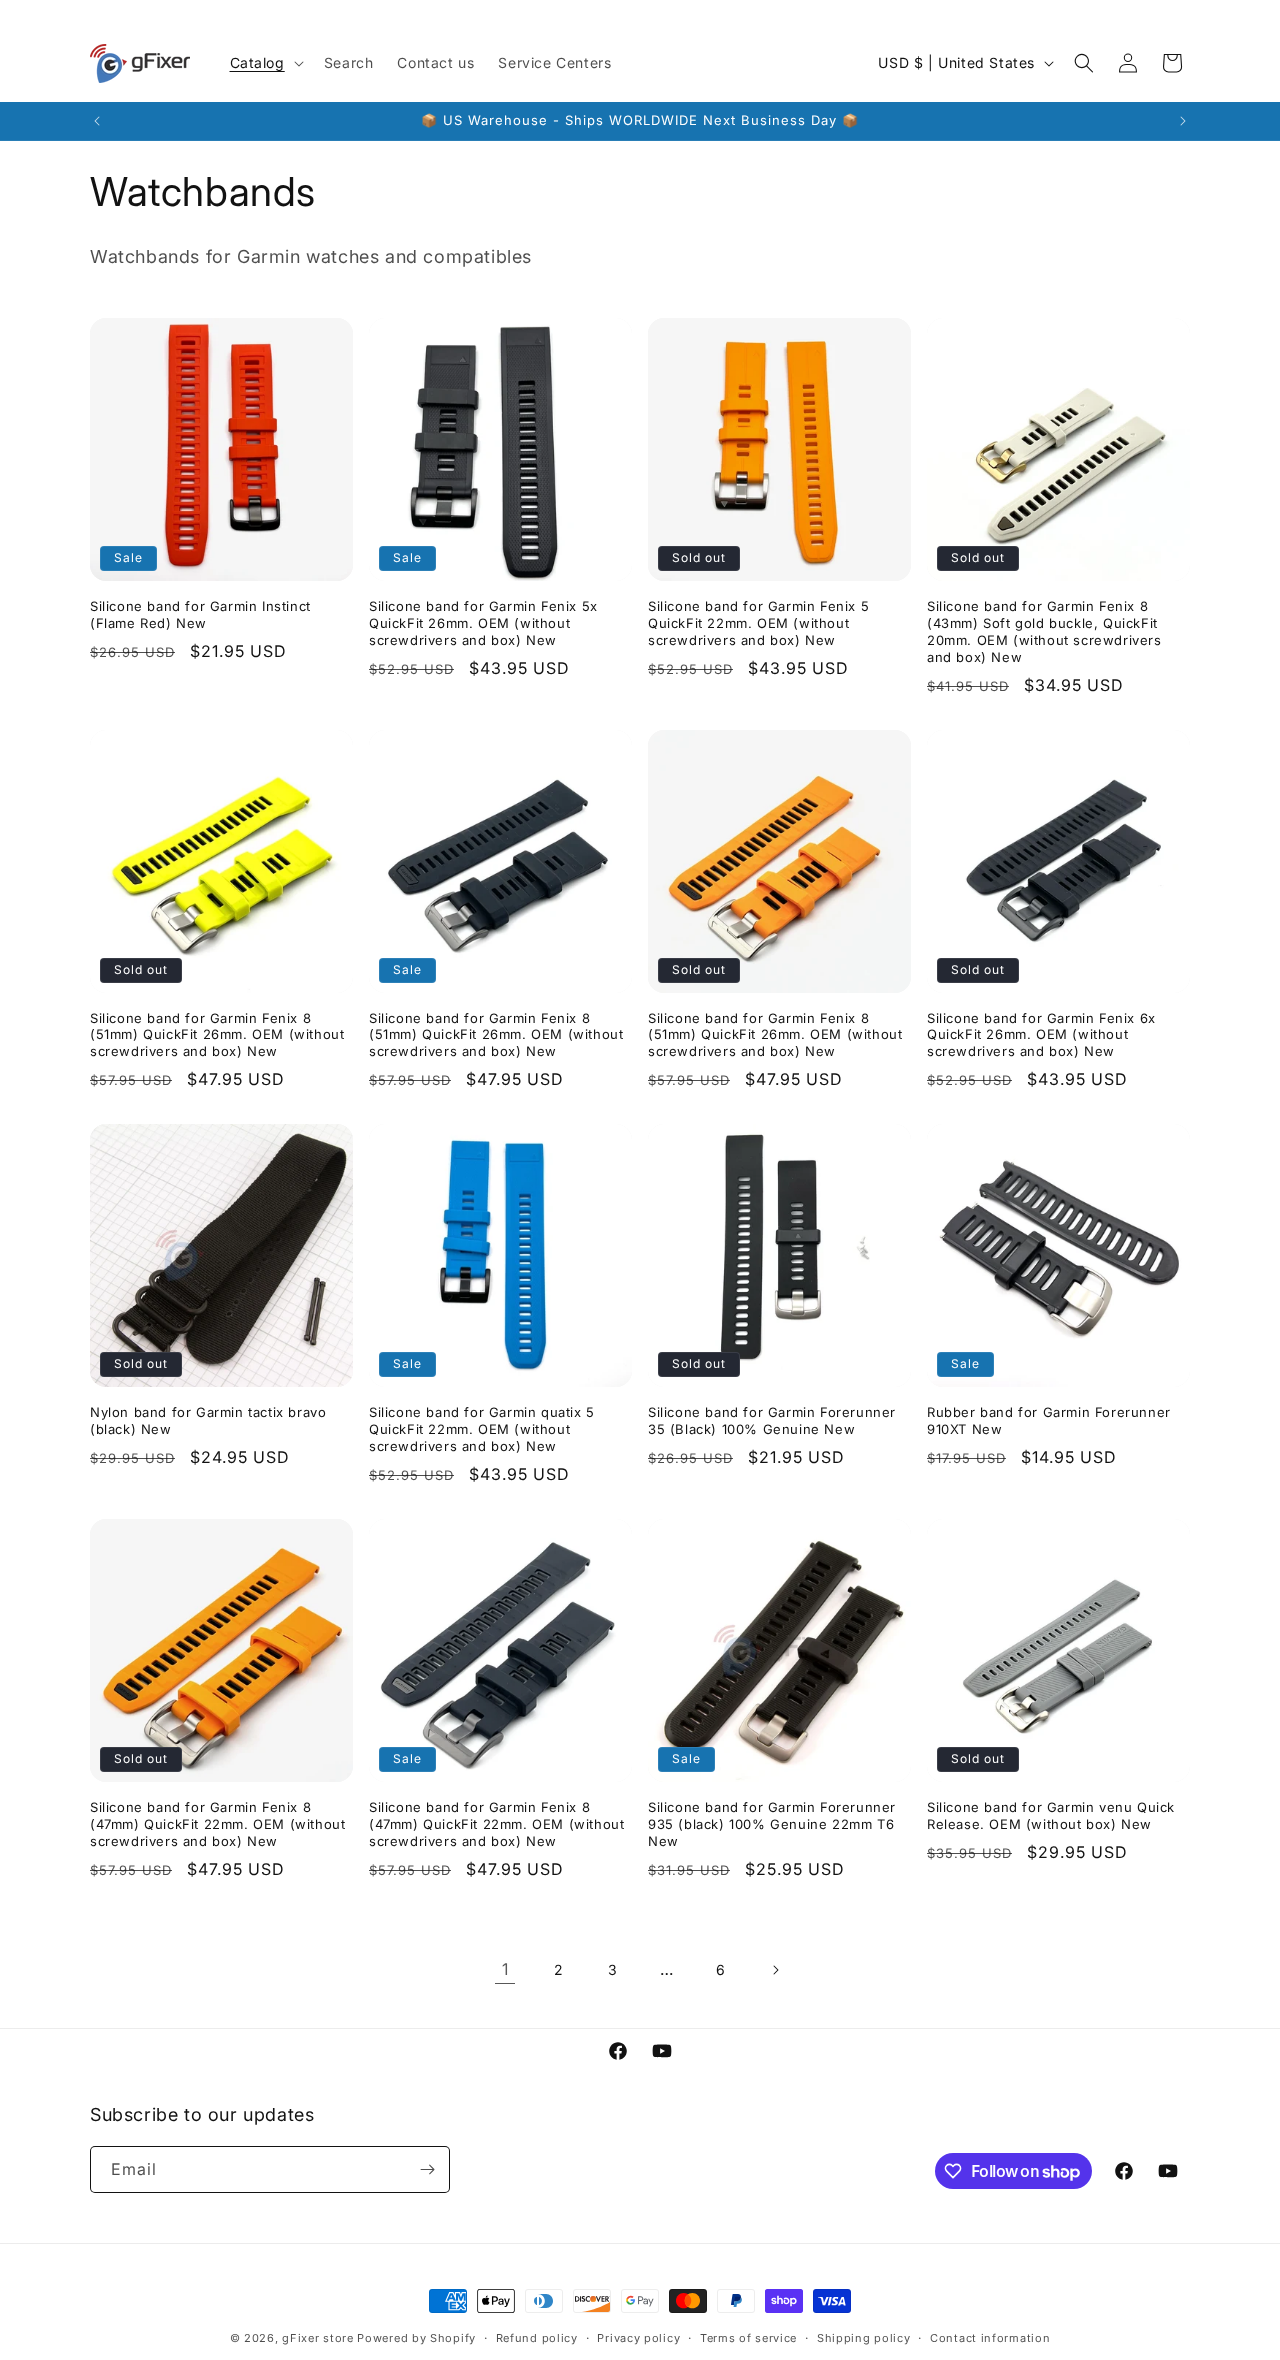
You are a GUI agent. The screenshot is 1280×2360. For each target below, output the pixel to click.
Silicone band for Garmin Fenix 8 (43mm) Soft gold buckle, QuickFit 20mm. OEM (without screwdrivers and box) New (1044, 631)
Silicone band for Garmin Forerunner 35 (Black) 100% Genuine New (772, 1420)
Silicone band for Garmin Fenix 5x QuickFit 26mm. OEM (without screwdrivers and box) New (483, 623)
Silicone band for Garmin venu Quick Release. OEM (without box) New (1051, 1815)
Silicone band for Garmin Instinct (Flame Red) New (200, 614)
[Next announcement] (1183, 121)
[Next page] (775, 1970)
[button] (265, 63)
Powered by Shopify (416, 2338)
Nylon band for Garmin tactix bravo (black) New (208, 1420)
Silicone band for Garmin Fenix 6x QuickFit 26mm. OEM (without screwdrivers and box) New (1041, 1035)
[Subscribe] (427, 2169)
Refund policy (537, 2338)
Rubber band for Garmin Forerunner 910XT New (1049, 1420)
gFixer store (317, 2338)
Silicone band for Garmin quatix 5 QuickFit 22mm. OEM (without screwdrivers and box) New (482, 1429)
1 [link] (505, 1969)
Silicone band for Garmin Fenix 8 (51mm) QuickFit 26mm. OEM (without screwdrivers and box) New (217, 1035)
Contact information (990, 2338)
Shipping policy (864, 2338)
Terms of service (748, 2338)
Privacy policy (638, 2338)
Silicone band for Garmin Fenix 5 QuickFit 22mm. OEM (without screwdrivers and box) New (758, 623)
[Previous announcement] (97, 121)
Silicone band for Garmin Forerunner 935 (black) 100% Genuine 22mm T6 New (772, 1824)
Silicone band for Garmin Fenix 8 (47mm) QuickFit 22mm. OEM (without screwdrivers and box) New (217, 1824)
